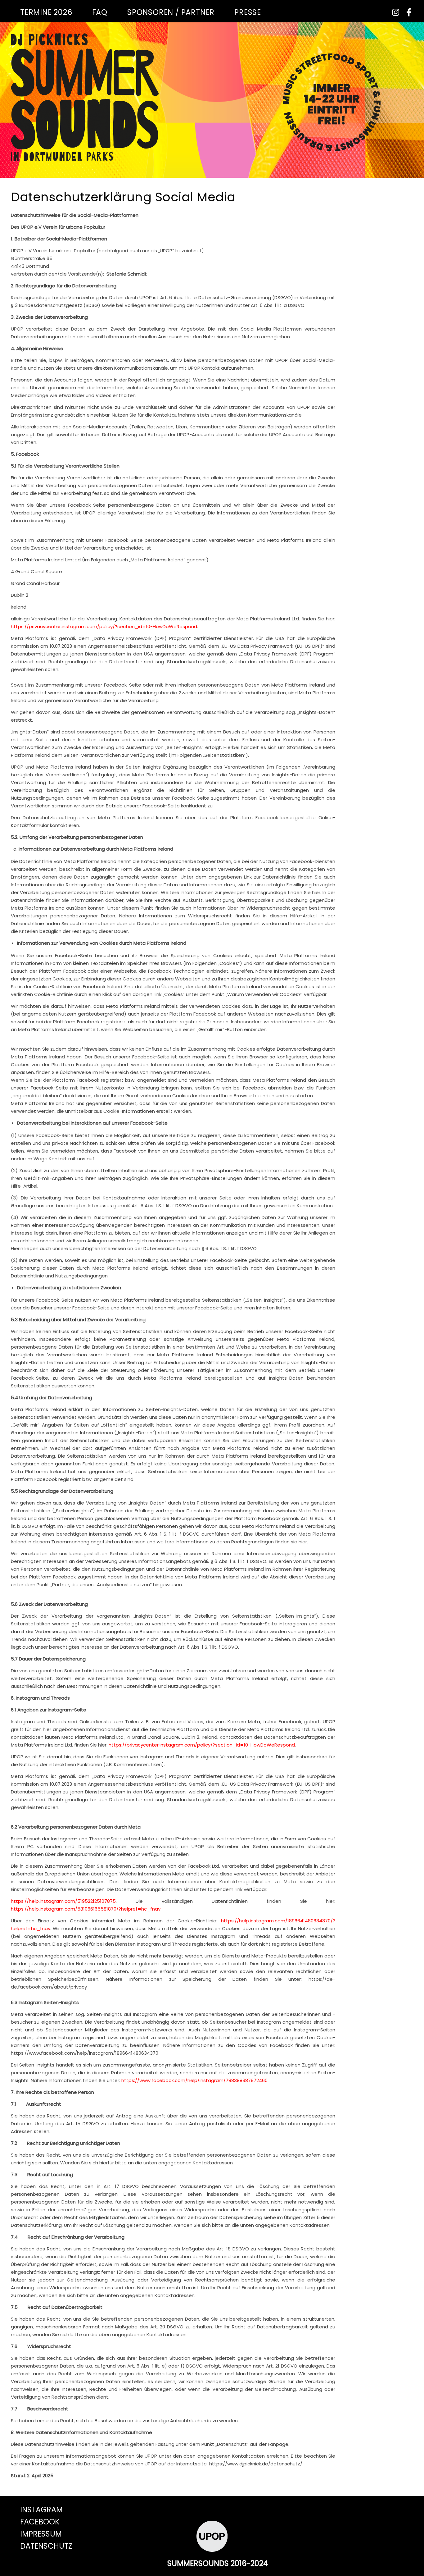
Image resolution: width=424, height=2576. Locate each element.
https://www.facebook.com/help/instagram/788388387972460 (194, 2080)
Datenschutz (46, 2546)
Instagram (41, 2510)
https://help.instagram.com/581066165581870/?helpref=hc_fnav (86, 1909)
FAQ (100, 12)
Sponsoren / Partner (171, 12)
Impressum (41, 2534)
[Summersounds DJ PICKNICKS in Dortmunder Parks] (85, 97)
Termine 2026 (46, 12)
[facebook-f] (406, 12)
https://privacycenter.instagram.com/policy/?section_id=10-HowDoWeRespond (104, 626)
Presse (248, 12)
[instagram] (394, 12)
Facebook (40, 2522)
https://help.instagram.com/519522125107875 (63, 1901)
